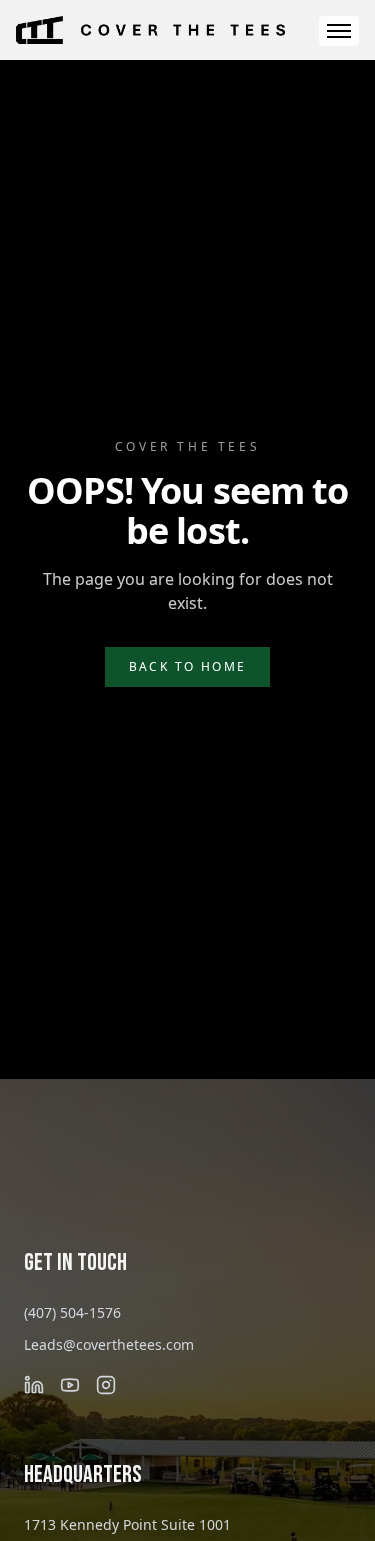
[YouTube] (70, 1385)
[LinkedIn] (34, 1385)
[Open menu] (339, 31)
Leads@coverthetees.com (109, 1344)
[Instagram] (106, 1385)
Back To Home (188, 666)
